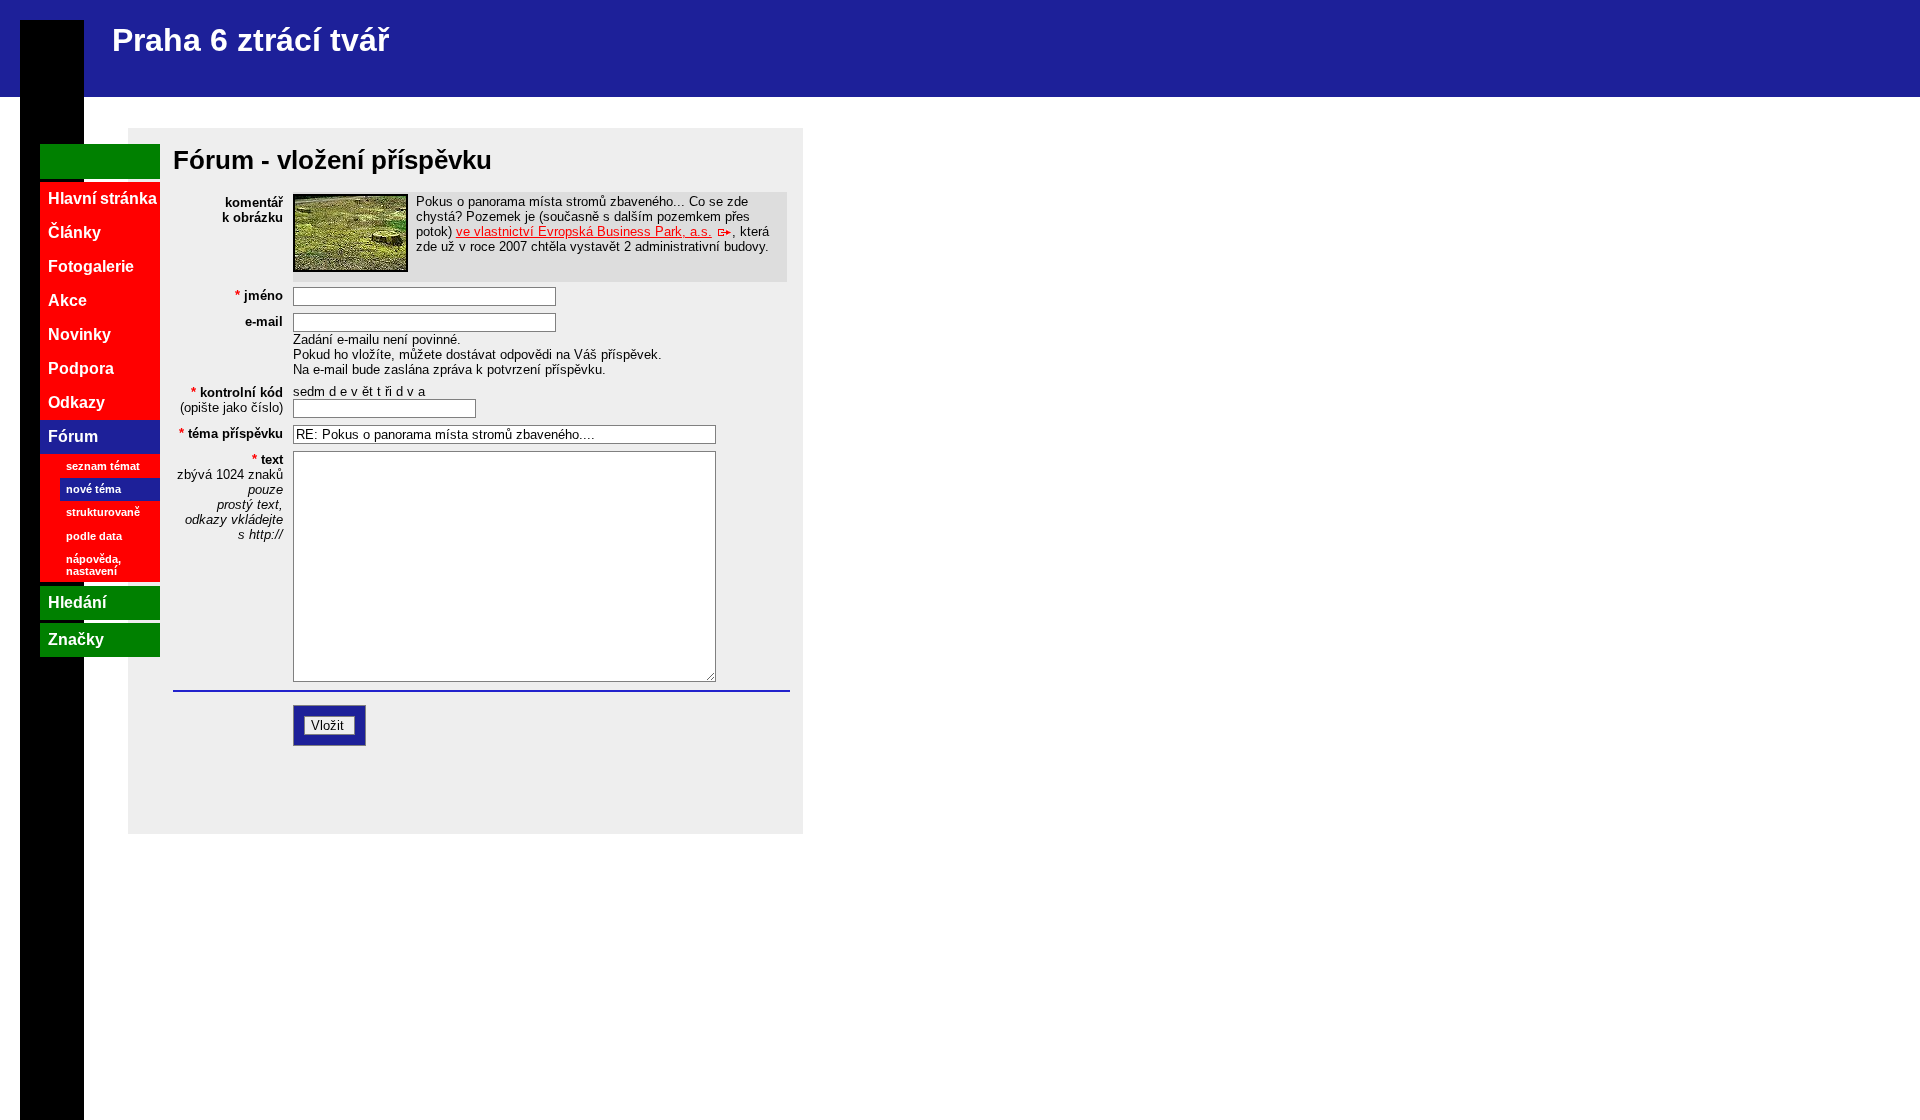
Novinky (79, 334)
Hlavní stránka (102, 198)
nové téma (93, 489)
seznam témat (103, 466)
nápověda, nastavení (93, 565)
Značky (76, 639)
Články (74, 232)
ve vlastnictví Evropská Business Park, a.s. (584, 231)
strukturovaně (103, 512)
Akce (67, 300)
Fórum (73, 436)
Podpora (81, 368)
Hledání (77, 602)
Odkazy (76, 402)
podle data (94, 536)
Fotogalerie (91, 266)
